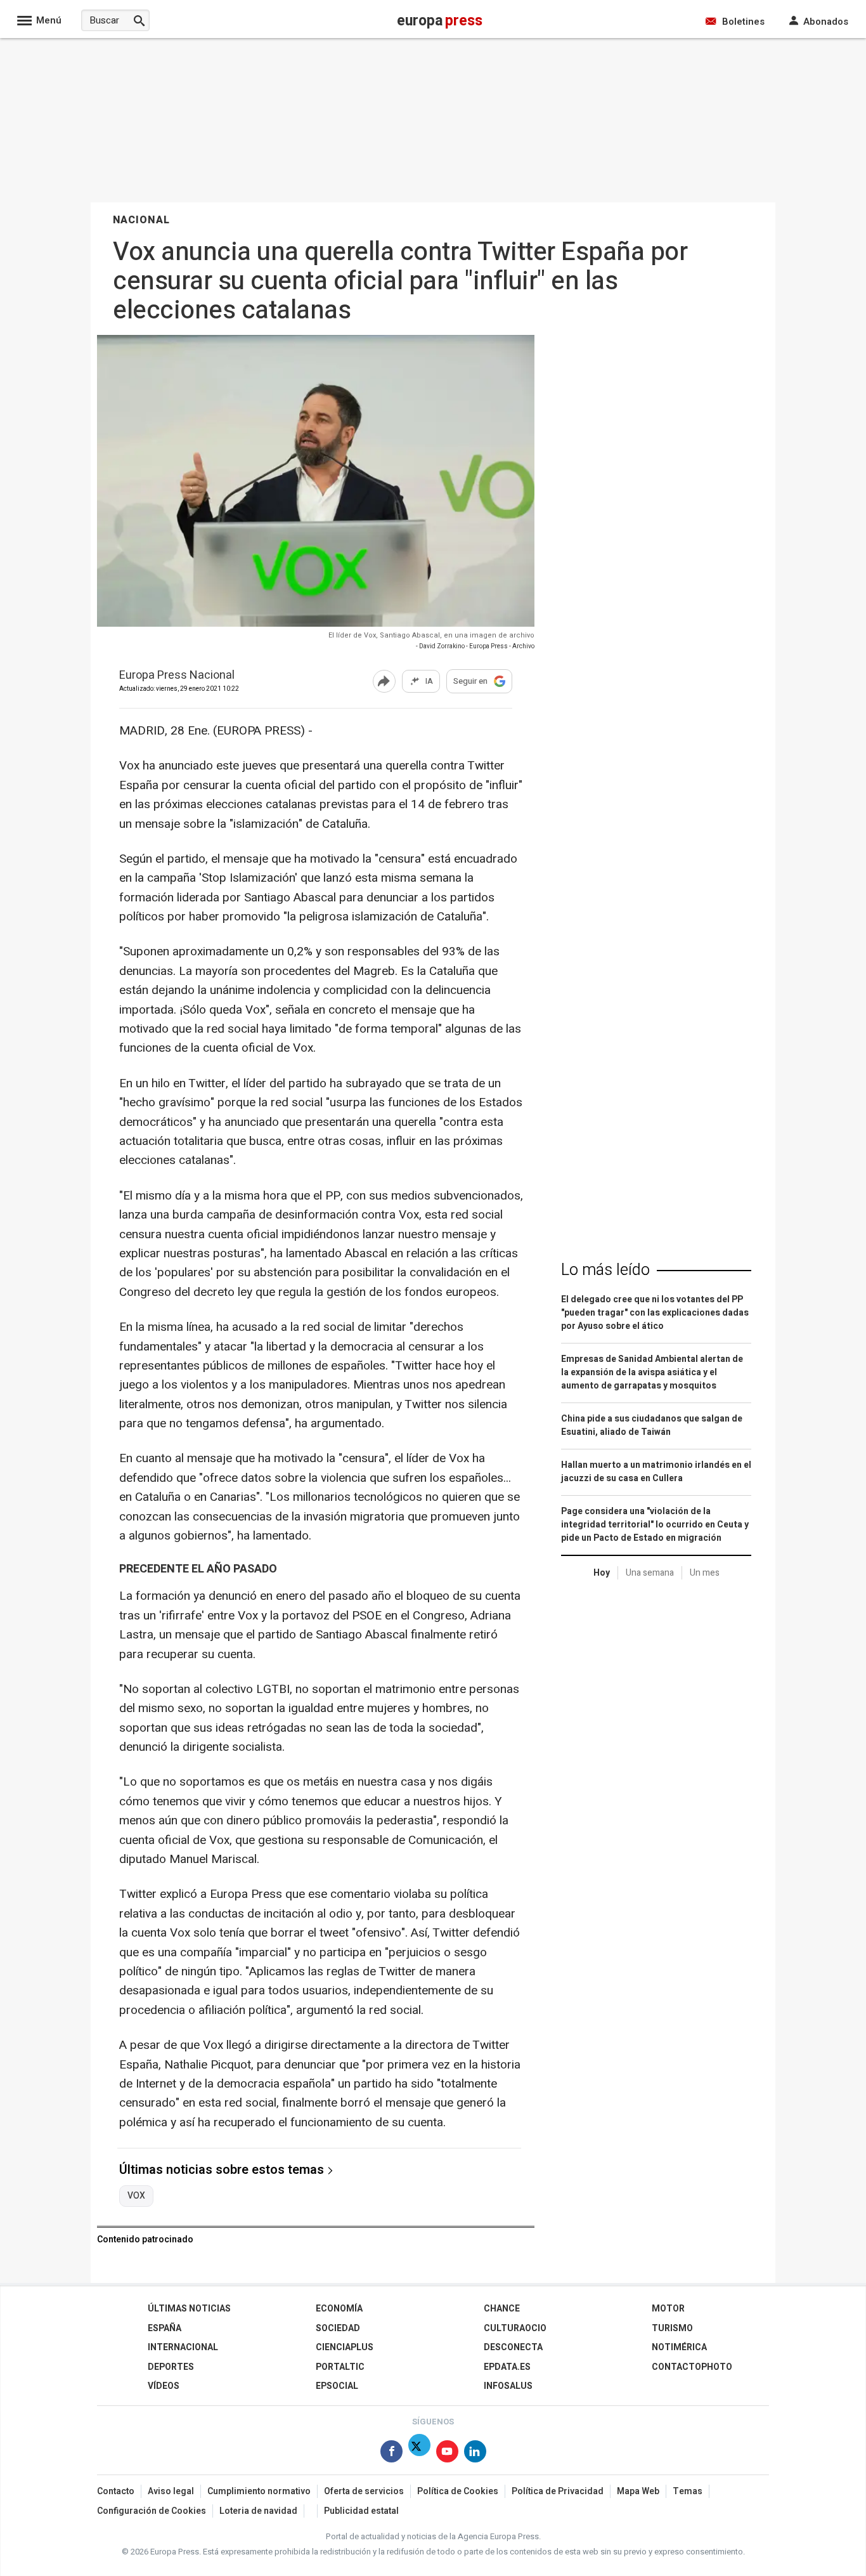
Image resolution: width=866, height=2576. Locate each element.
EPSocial (337, 2386)
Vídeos (164, 2386)
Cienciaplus (345, 2347)
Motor (668, 2309)
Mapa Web (638, 2491)
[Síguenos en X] (419, 2454)
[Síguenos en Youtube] (447, 2454)
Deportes (171, 2367)
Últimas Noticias (189, 2309)
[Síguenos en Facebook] (391, 2454)
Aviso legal (171, 2491)
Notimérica (679, 2347)
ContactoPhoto (692, 2367)
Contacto (116, 2491)
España (165, 2328)
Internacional (183, 2347)
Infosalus (508, 2386)
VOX (136, 2196)
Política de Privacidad (558, 2491)
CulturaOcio (515, 2328)
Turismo (672, 2328)
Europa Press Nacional (177, 676)
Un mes (705, 1573)
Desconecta (513, 2347)
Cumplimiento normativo (259, 2491)
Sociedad (338, 2328)
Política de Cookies (458, 2491)
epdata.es (507, 2367)
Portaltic (340, 2367)
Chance (502, 2309)
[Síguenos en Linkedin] (475, 2454)
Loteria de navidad (258, 2511)
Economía (339, 2309)
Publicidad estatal (361, 2511)
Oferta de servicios (364, 2491)
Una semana (650, 1573)
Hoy (602, 1573)
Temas (688, 2491)
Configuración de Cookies (152, 2511)
